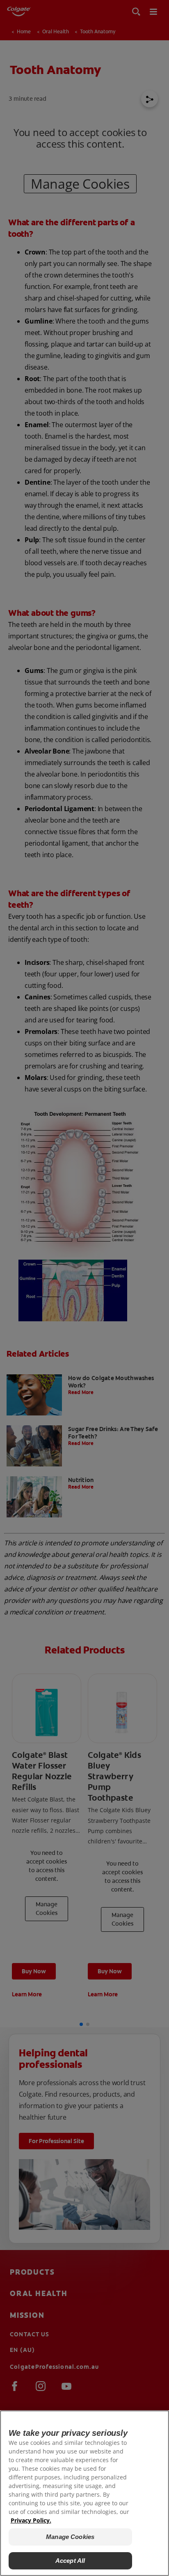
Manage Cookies (70, 2537)
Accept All (70, 2561)
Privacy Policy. (31, 2520)
